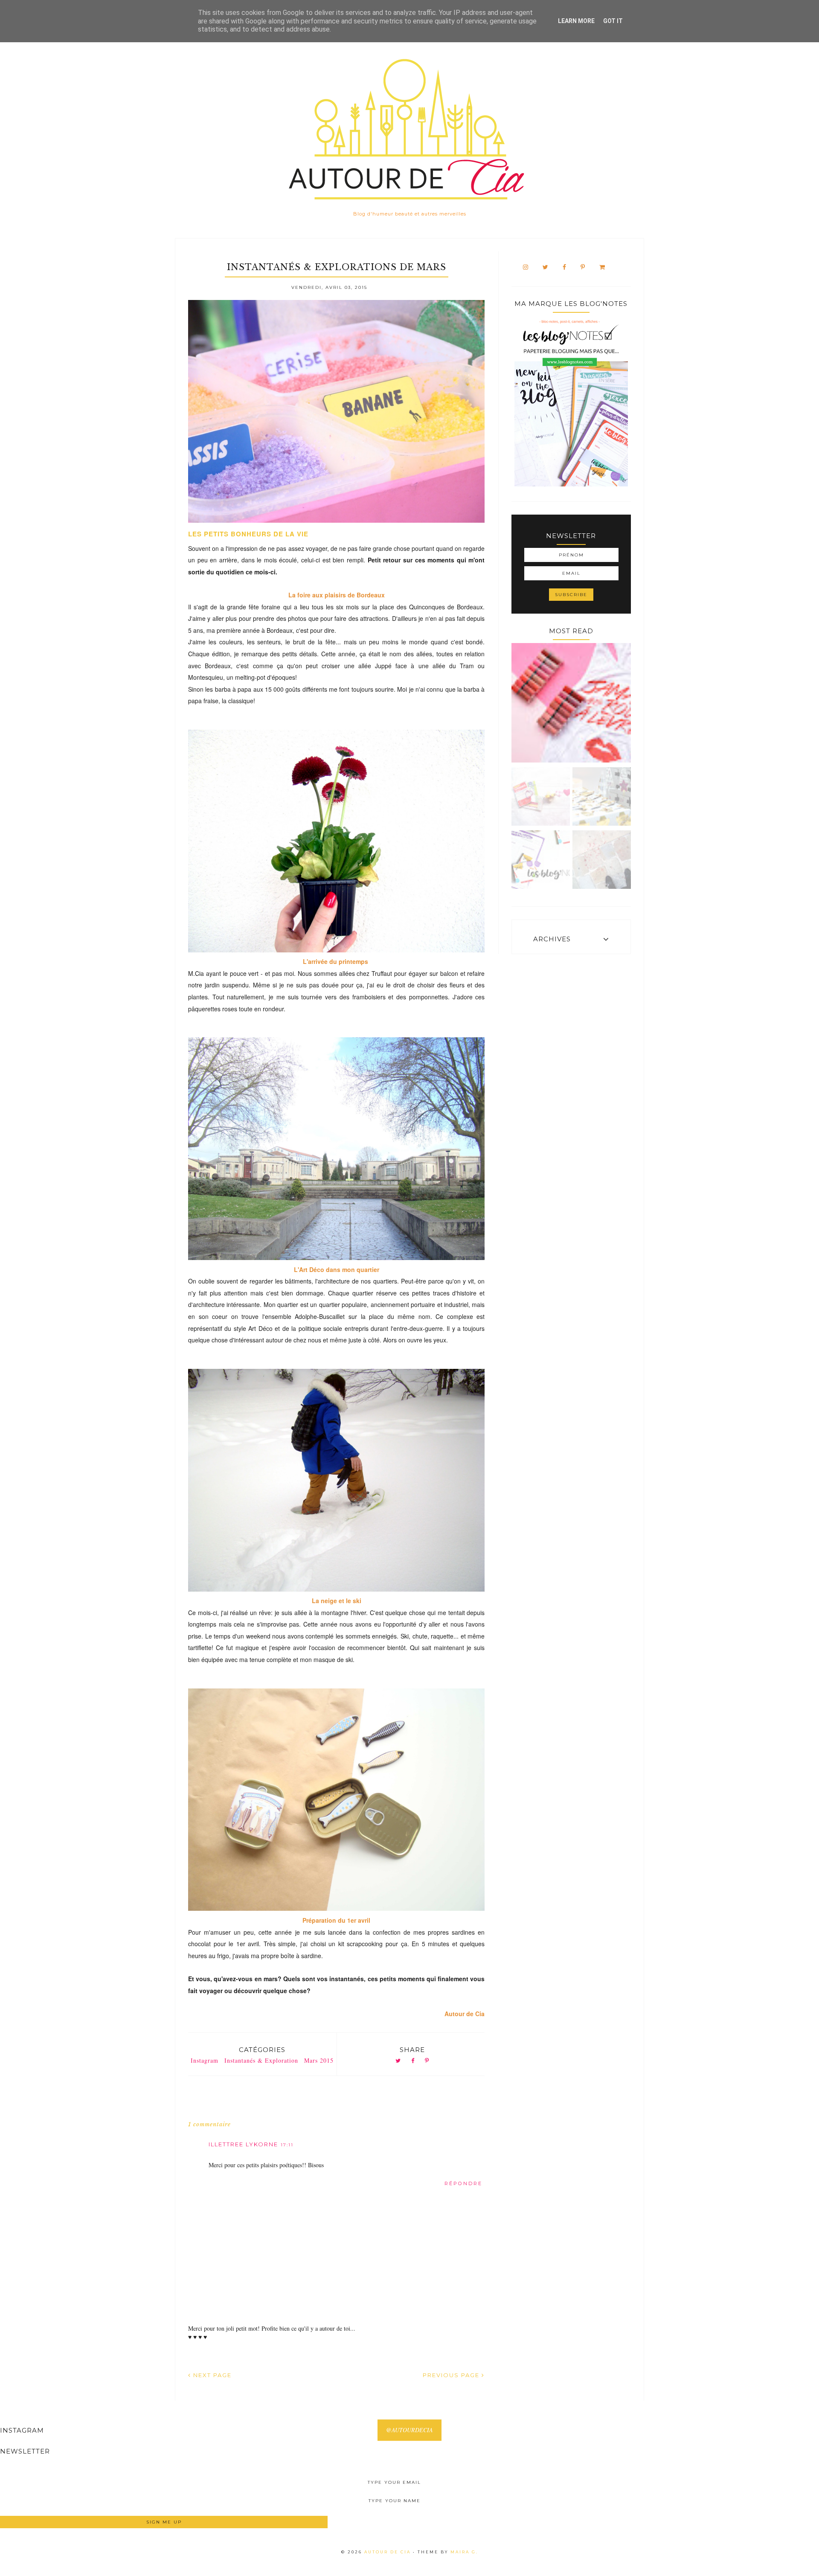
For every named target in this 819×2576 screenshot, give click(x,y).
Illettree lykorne (243, 2144)
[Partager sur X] (398, 2061)
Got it (613, 21)
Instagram (205, 2060)
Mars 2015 (319, 2060)
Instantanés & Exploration (261, 2060)
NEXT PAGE (211, 2375)
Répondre (463, 2183)
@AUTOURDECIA (409, 2430)
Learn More (576, 21)
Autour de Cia (389, 2552)
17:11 (287, 2145)
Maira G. (464, 2552)
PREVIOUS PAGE (452, 2375)
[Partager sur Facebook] (413, 2061)
